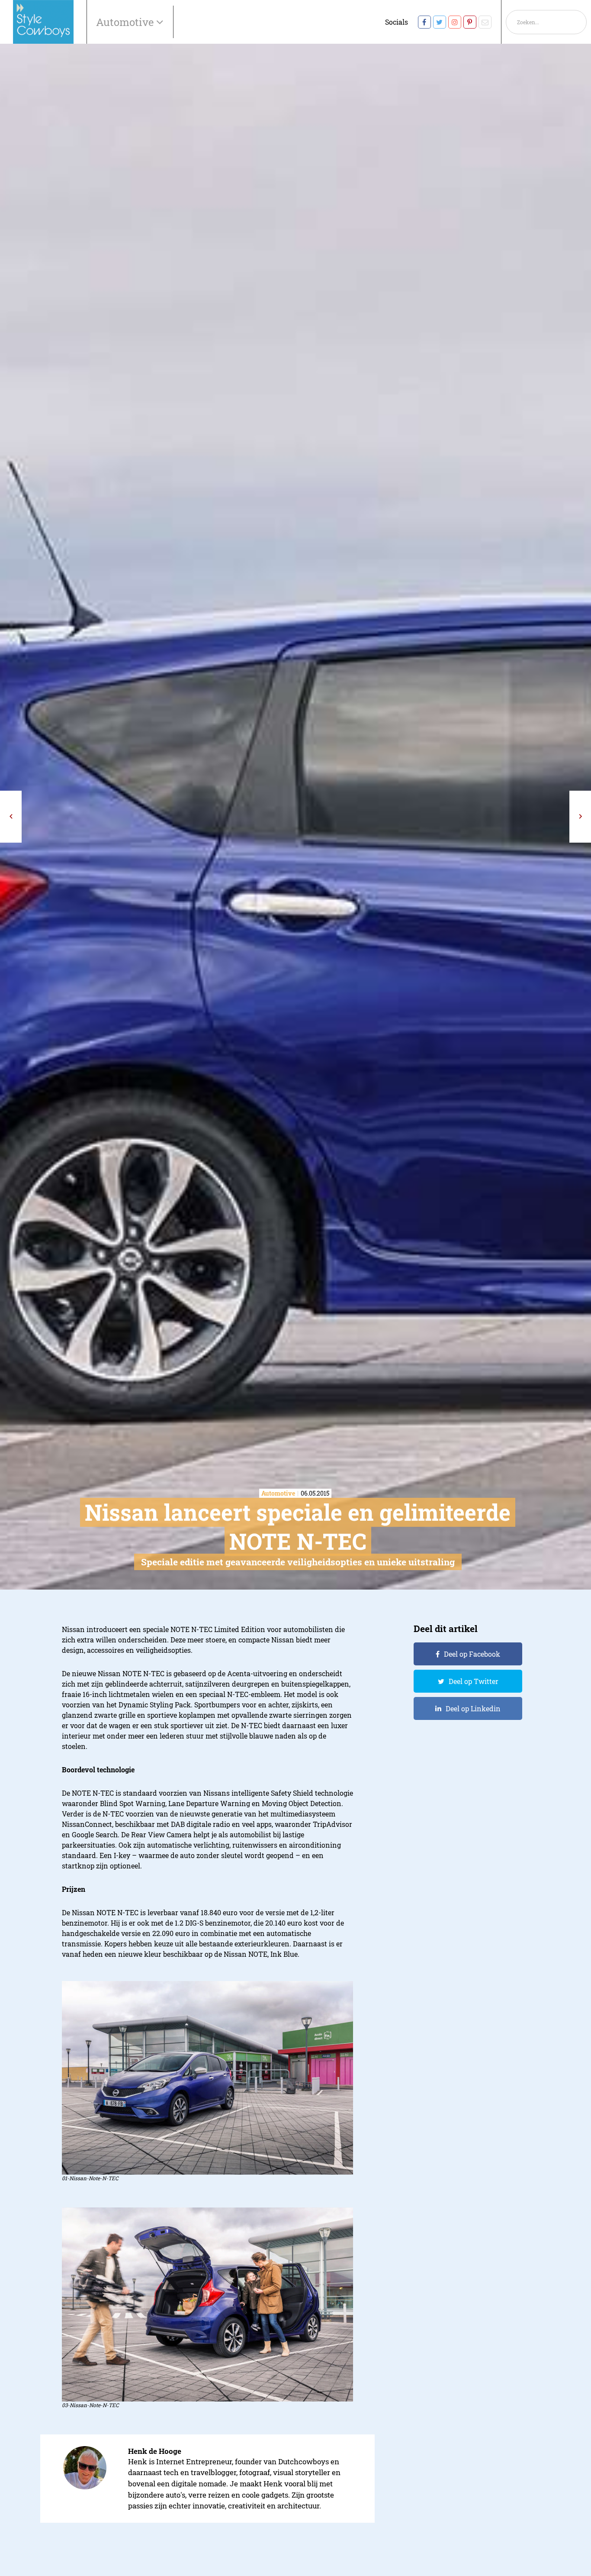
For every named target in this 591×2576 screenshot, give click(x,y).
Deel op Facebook (472, 1654)
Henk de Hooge (155, 2451)
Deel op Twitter (474, 1681)
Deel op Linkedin (473, 1708)
